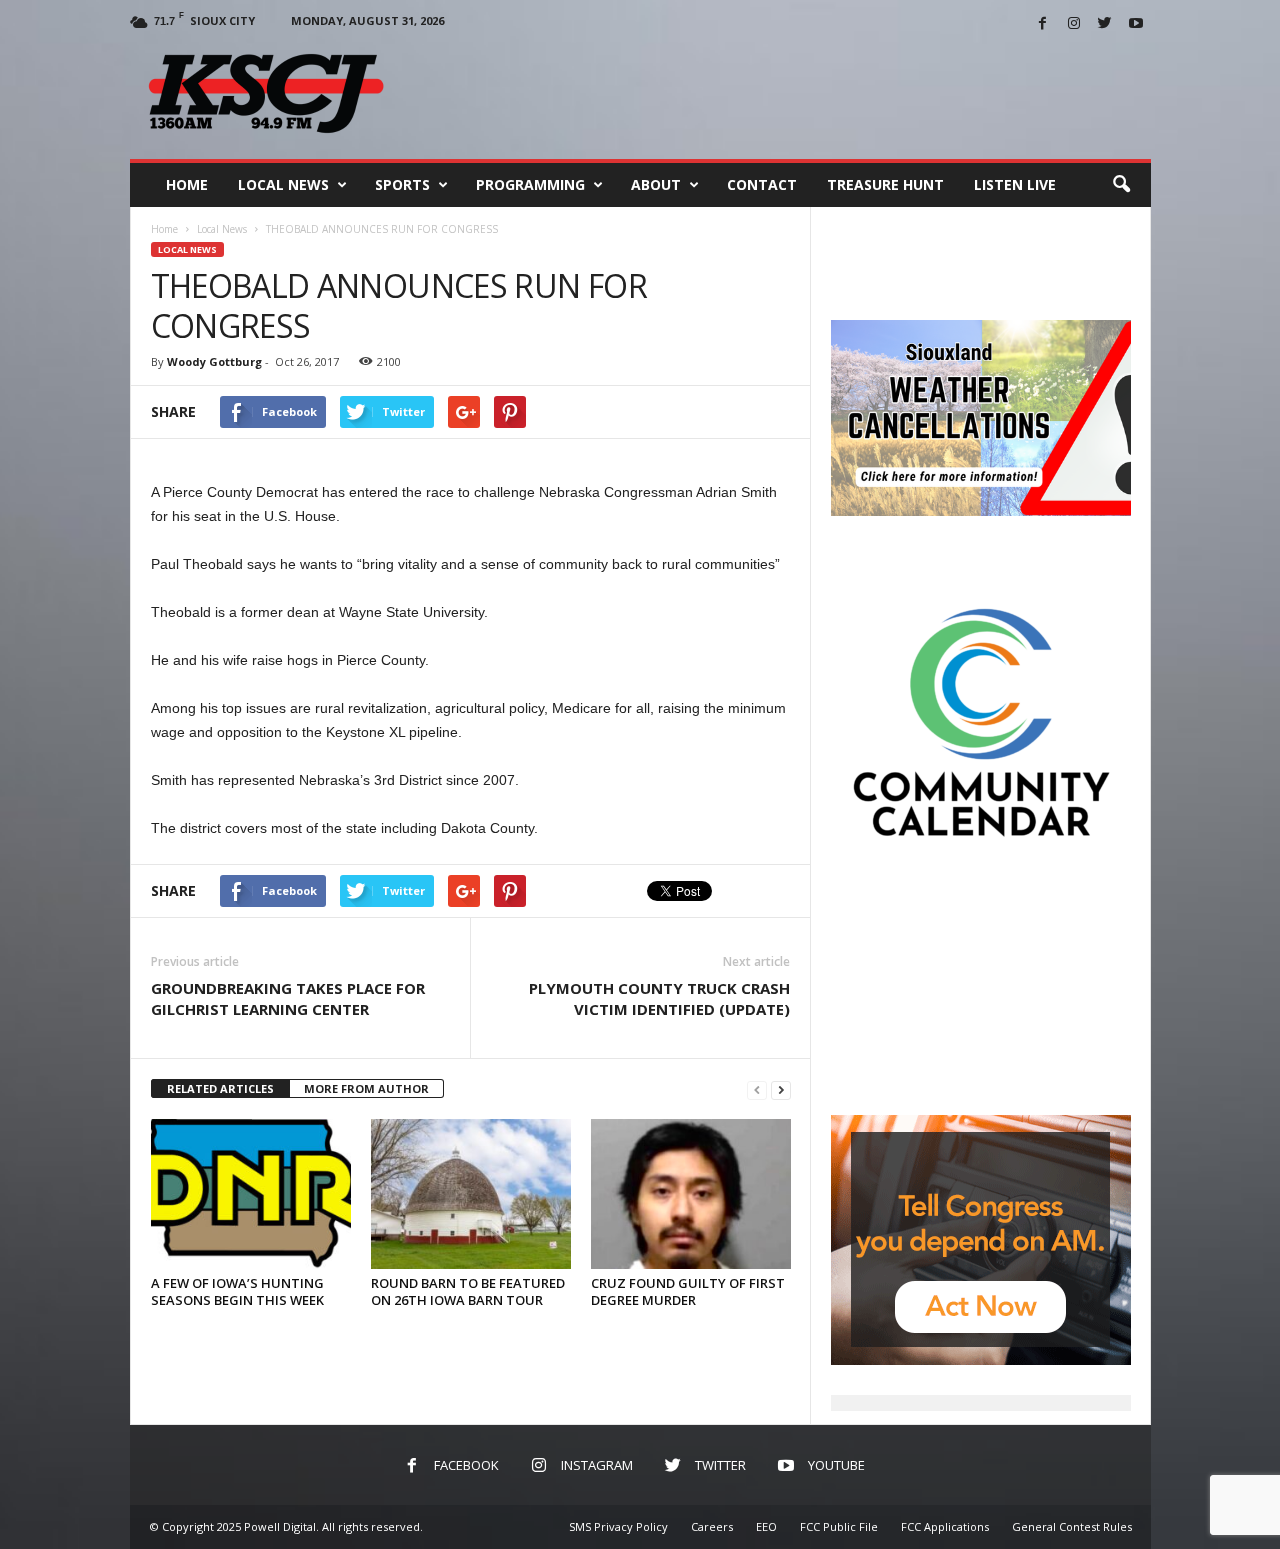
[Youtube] (1136, 24)
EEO (766, 1526)
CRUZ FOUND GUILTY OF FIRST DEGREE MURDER (688, 1291)
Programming (530, 184)
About (656, 184)
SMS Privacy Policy (618, 1526)
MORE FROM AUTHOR (366, 1088)
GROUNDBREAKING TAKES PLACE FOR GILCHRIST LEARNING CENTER (288, 998)
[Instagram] (1074, 24)
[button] (1121, 185)
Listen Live (1015, 184)
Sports (402, 184)
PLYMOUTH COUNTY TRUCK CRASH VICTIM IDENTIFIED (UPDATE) (659, 998)
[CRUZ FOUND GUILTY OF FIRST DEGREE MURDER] (691, 1194)
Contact (762, 184)
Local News (283, 184)
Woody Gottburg (214, 361)
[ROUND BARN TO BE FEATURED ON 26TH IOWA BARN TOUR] (471, 1194)
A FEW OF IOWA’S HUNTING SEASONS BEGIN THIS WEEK (237, 1291)
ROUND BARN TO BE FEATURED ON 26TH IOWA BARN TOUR (468, 1291)
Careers (712, 1526)
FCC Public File (839, 1526)
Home (187, 184)
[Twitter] (1105, 24)
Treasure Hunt (885, 184)
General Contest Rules (1072, 1526)
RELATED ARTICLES (220, 1088)
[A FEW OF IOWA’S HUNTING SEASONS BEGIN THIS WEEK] (251, 1194)
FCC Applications (945, 1526)
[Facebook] (1043, 24)
